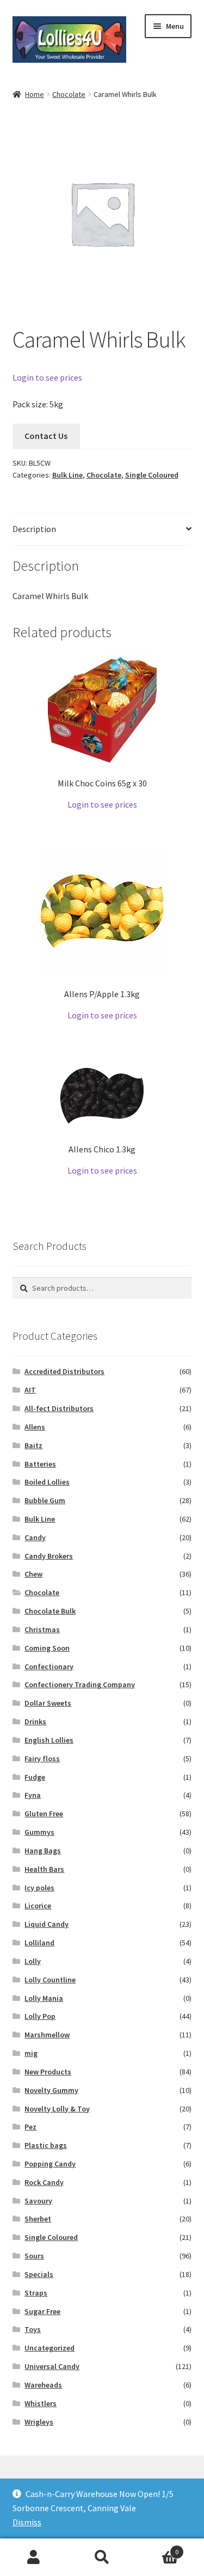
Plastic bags (46, 2145)
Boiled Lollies (47, 1482)
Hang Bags (43, 1851)
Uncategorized (50, 2348)
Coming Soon (47, 1648)
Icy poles (39, 1888)
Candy (35, 1537)
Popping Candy (50, 2164)
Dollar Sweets (48, 1703)
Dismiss (27, 2522)
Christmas (42, 1629)
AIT (30, 1390)
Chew (33, 1574)
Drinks (35, 1722)
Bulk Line (67, 475)
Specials (39, 2274)
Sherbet (38, 2219)
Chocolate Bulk (50, 1611)
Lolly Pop (40, 2016)
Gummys (39, 1832)
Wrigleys (39, 2422)
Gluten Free (44, 1814)
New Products (48, 2072)
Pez (30, 2127)
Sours (34, 2256)
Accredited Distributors (64, 1371)
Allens (35, 1427)
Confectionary (49, 1667)
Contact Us (46, 436)
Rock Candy (44, 2182)
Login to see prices (47, 377)
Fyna (33, 1795)
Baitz (33, 1445)
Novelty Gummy (51, 2090)
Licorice (38, 1906)
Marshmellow (47, 2035)
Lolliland (39, 1943)
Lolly (33, 1961)
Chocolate (69, 94)
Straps (36, 2293)
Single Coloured (152, 475)
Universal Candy (52, 2366)
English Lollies (49, 1740)
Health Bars (44, 1869)
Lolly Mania (44, 1998)
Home (35, 94)
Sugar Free (42, 2311)
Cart (157, 2548)
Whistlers (41, 2403)
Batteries (40, 1464)
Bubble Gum (45, 1500)
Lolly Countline (50, 1980)
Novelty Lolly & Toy (57, 2109)
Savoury (38, 2201)
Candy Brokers (49, 1556)
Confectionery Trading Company (80, 1684)
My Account (34, 2557)
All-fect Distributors (59, 1408)
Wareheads (43, 2385)
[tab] (102, 530)
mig (31, 2053)
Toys (33, 2329)
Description (34, 529)
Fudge (35, 1777)
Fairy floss (42, 1759)
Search (102, 2557)
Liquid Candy (47, 1924)
